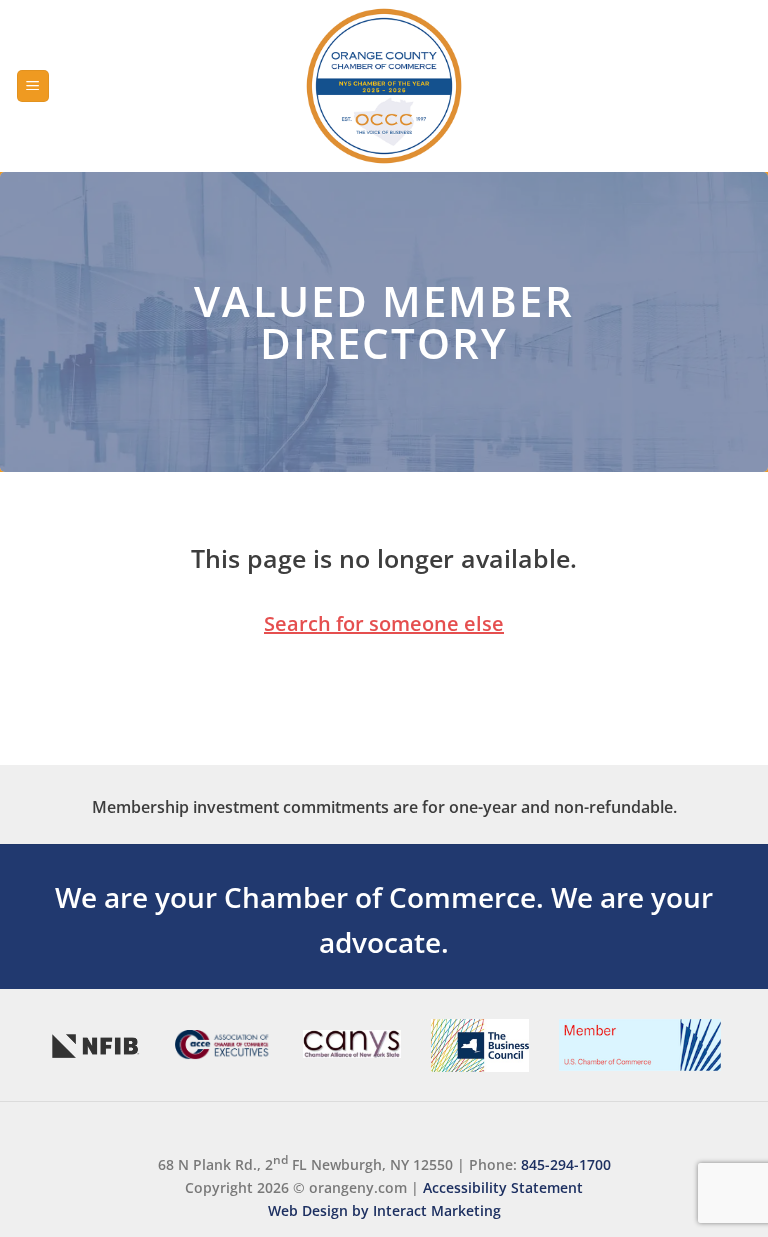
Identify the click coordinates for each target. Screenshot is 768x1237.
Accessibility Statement (503, 1187)
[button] (33, 86)
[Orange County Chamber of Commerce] (384, 86)
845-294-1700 (566, 1164)
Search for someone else (384, 623)
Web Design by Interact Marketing (384, 1210)
